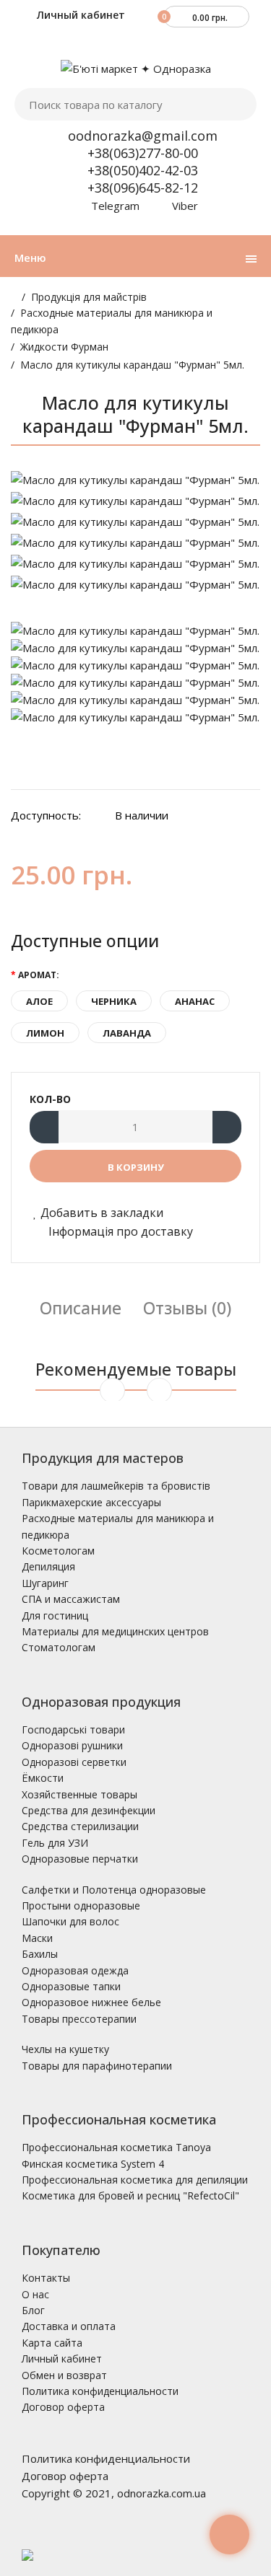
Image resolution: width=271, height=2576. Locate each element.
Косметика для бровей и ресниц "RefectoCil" (130, 2195)
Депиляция (48, 1566)
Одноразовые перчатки (80, 1859)
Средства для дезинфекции (89, 1810)
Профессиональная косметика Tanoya (116, 2147)
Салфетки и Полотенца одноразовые (114, 1890)
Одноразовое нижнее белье (91, 2002)
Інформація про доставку (119, 1231)
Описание (81, 1308)
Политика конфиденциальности (100, 2391)
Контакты (46, 2278)
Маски (37, 1938)
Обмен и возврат (64, 2375)
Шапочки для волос (70, 1921)
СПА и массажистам (71, 1599)
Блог (33, 2310)
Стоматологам (59, 1647)
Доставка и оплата (69, 2326)
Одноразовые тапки (71, 1986)
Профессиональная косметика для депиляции (135, 2180)
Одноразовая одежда (75, 1970)
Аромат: (39, 975)
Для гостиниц (55, 1616)
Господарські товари (73, 1729)
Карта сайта (52, 2343)
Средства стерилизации (80, 1826)
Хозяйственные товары (79, 1794)
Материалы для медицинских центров (115, 1631)
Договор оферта (63, 2407)
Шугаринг (45, 1583)
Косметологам (58, 1551)
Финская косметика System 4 (93, 2164)
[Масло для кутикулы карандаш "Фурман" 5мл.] (135, 480)
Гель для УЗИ (55, 1843)
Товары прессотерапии (79, 2019)
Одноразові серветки (74, 1762)
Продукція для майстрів (89, 297)
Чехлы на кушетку (65, 2049)
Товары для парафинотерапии (97, 2066)
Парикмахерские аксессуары (91, 1502)
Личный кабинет (79, 15)
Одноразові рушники (72, 1745)
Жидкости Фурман (64, 347)
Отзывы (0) (187, 1308)
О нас (35, 2294)
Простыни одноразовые (81, 1905)
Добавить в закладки (102, 1213)
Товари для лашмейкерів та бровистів (116, 1486)
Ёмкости (43, 1778)
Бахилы (40, 1954)
